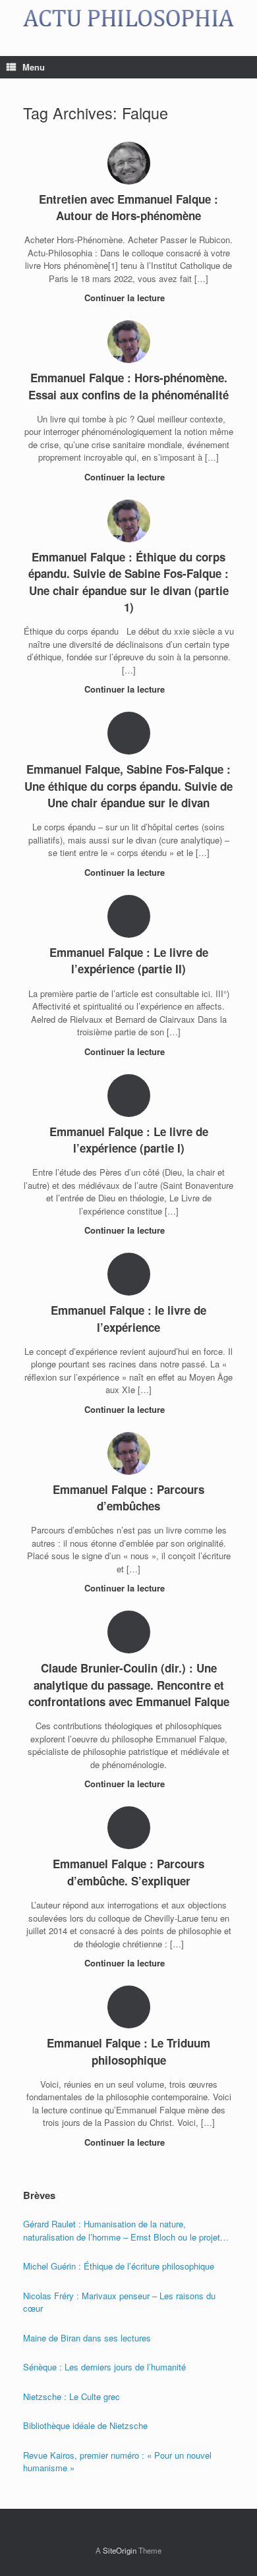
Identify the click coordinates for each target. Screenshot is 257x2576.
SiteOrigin (120, 2550)
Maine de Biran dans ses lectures (87, 2338)
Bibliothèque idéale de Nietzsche (85, 2425)
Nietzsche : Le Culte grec (71, 2396)
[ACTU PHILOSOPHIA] (128, 18)
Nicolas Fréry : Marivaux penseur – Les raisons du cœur (119, 2302)
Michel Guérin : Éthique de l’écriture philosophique (119, 2266)
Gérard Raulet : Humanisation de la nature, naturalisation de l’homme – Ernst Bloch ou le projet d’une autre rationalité (122, 2230)
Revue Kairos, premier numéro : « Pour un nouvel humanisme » (117, 2462)
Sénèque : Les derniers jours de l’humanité (104, 2367)
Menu (34, 67)
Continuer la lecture (126, 298)
